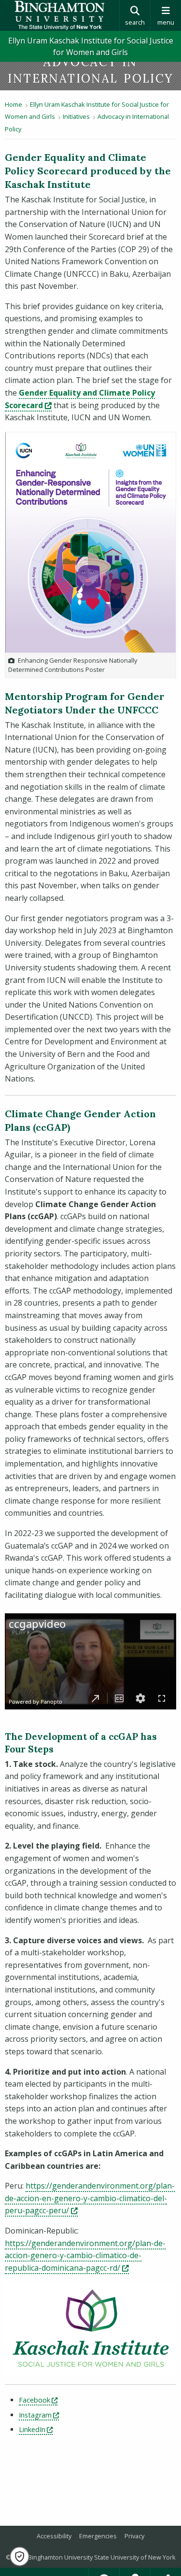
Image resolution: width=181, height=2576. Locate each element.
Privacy (134, 2536)
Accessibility (54, 2536)
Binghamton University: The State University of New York (60, 15)
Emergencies (98, 2536)
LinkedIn (36, 2429)
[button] (20, 2556)
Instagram (39, 2415)
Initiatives (76, 116)
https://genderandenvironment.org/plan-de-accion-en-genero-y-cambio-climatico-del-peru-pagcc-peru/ (90, 2198)
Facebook (38, 2400)
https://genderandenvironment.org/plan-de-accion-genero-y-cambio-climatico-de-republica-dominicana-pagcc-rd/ (85, 2256)
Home (14, 104)
